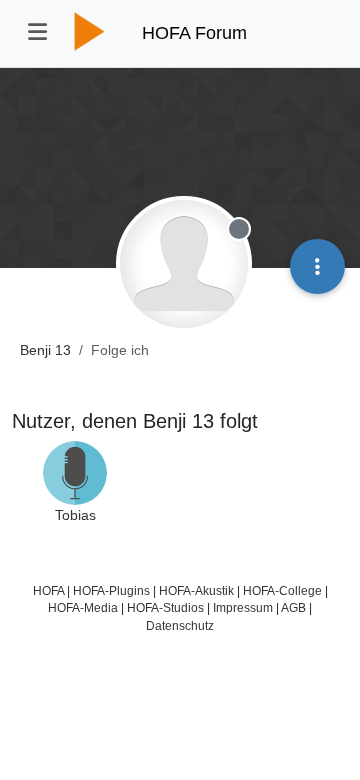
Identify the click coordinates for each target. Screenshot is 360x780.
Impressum (243, 607)
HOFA (48, 590)
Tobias (75, 515)
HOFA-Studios (165, 607)
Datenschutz (180, 625)
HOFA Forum (194, 33)
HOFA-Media (83, 607)
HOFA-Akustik (196, 590)
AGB (293, 607)
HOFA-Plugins (111, 590)
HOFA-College (282, 590)
